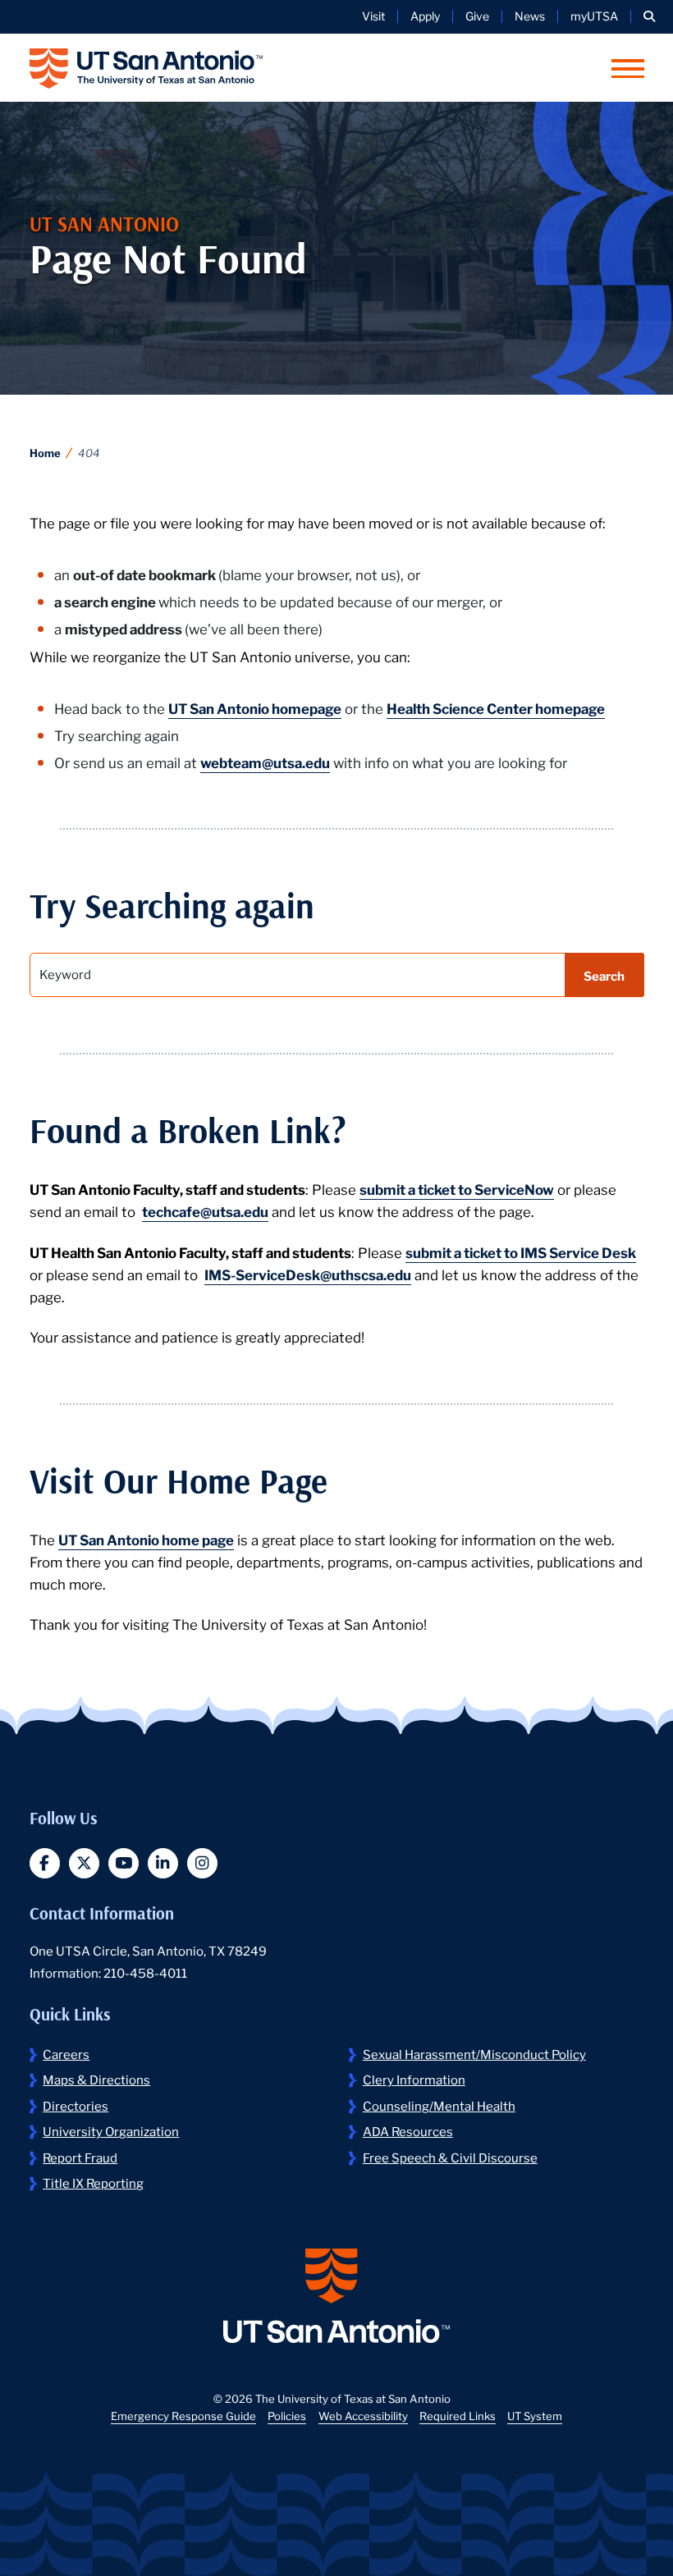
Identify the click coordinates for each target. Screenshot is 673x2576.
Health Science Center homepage (496, 708)
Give (477, 16)
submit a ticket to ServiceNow (457, 1189)
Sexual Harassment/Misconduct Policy (474, 2053)
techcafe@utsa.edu (205, 1211)
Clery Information (414, 2079)
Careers (66, 2053)
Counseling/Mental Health (439, 2105)
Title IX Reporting (93, 2182)
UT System (535, 2416)
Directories (76, 2105)
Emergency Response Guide (183, 2416)
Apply (425, 16)
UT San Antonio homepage (255, 708)
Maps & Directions (96, 2079)
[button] (649, 16)
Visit (373, 16)
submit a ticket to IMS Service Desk (521, 1252)
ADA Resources (408, 2130)
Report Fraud (80, 2157)
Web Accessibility (363, 2416)
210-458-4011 (145, 1972)
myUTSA (594, 16)
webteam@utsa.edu (265, 762)
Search (604, 975)
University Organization (111, 2130)
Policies (287, 2416)
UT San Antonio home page (146, 1539)
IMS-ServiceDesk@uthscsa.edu (308, 1274)
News (530, 16)
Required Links (458, 2416)
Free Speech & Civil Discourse (450, 2157)
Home (45, 453)
